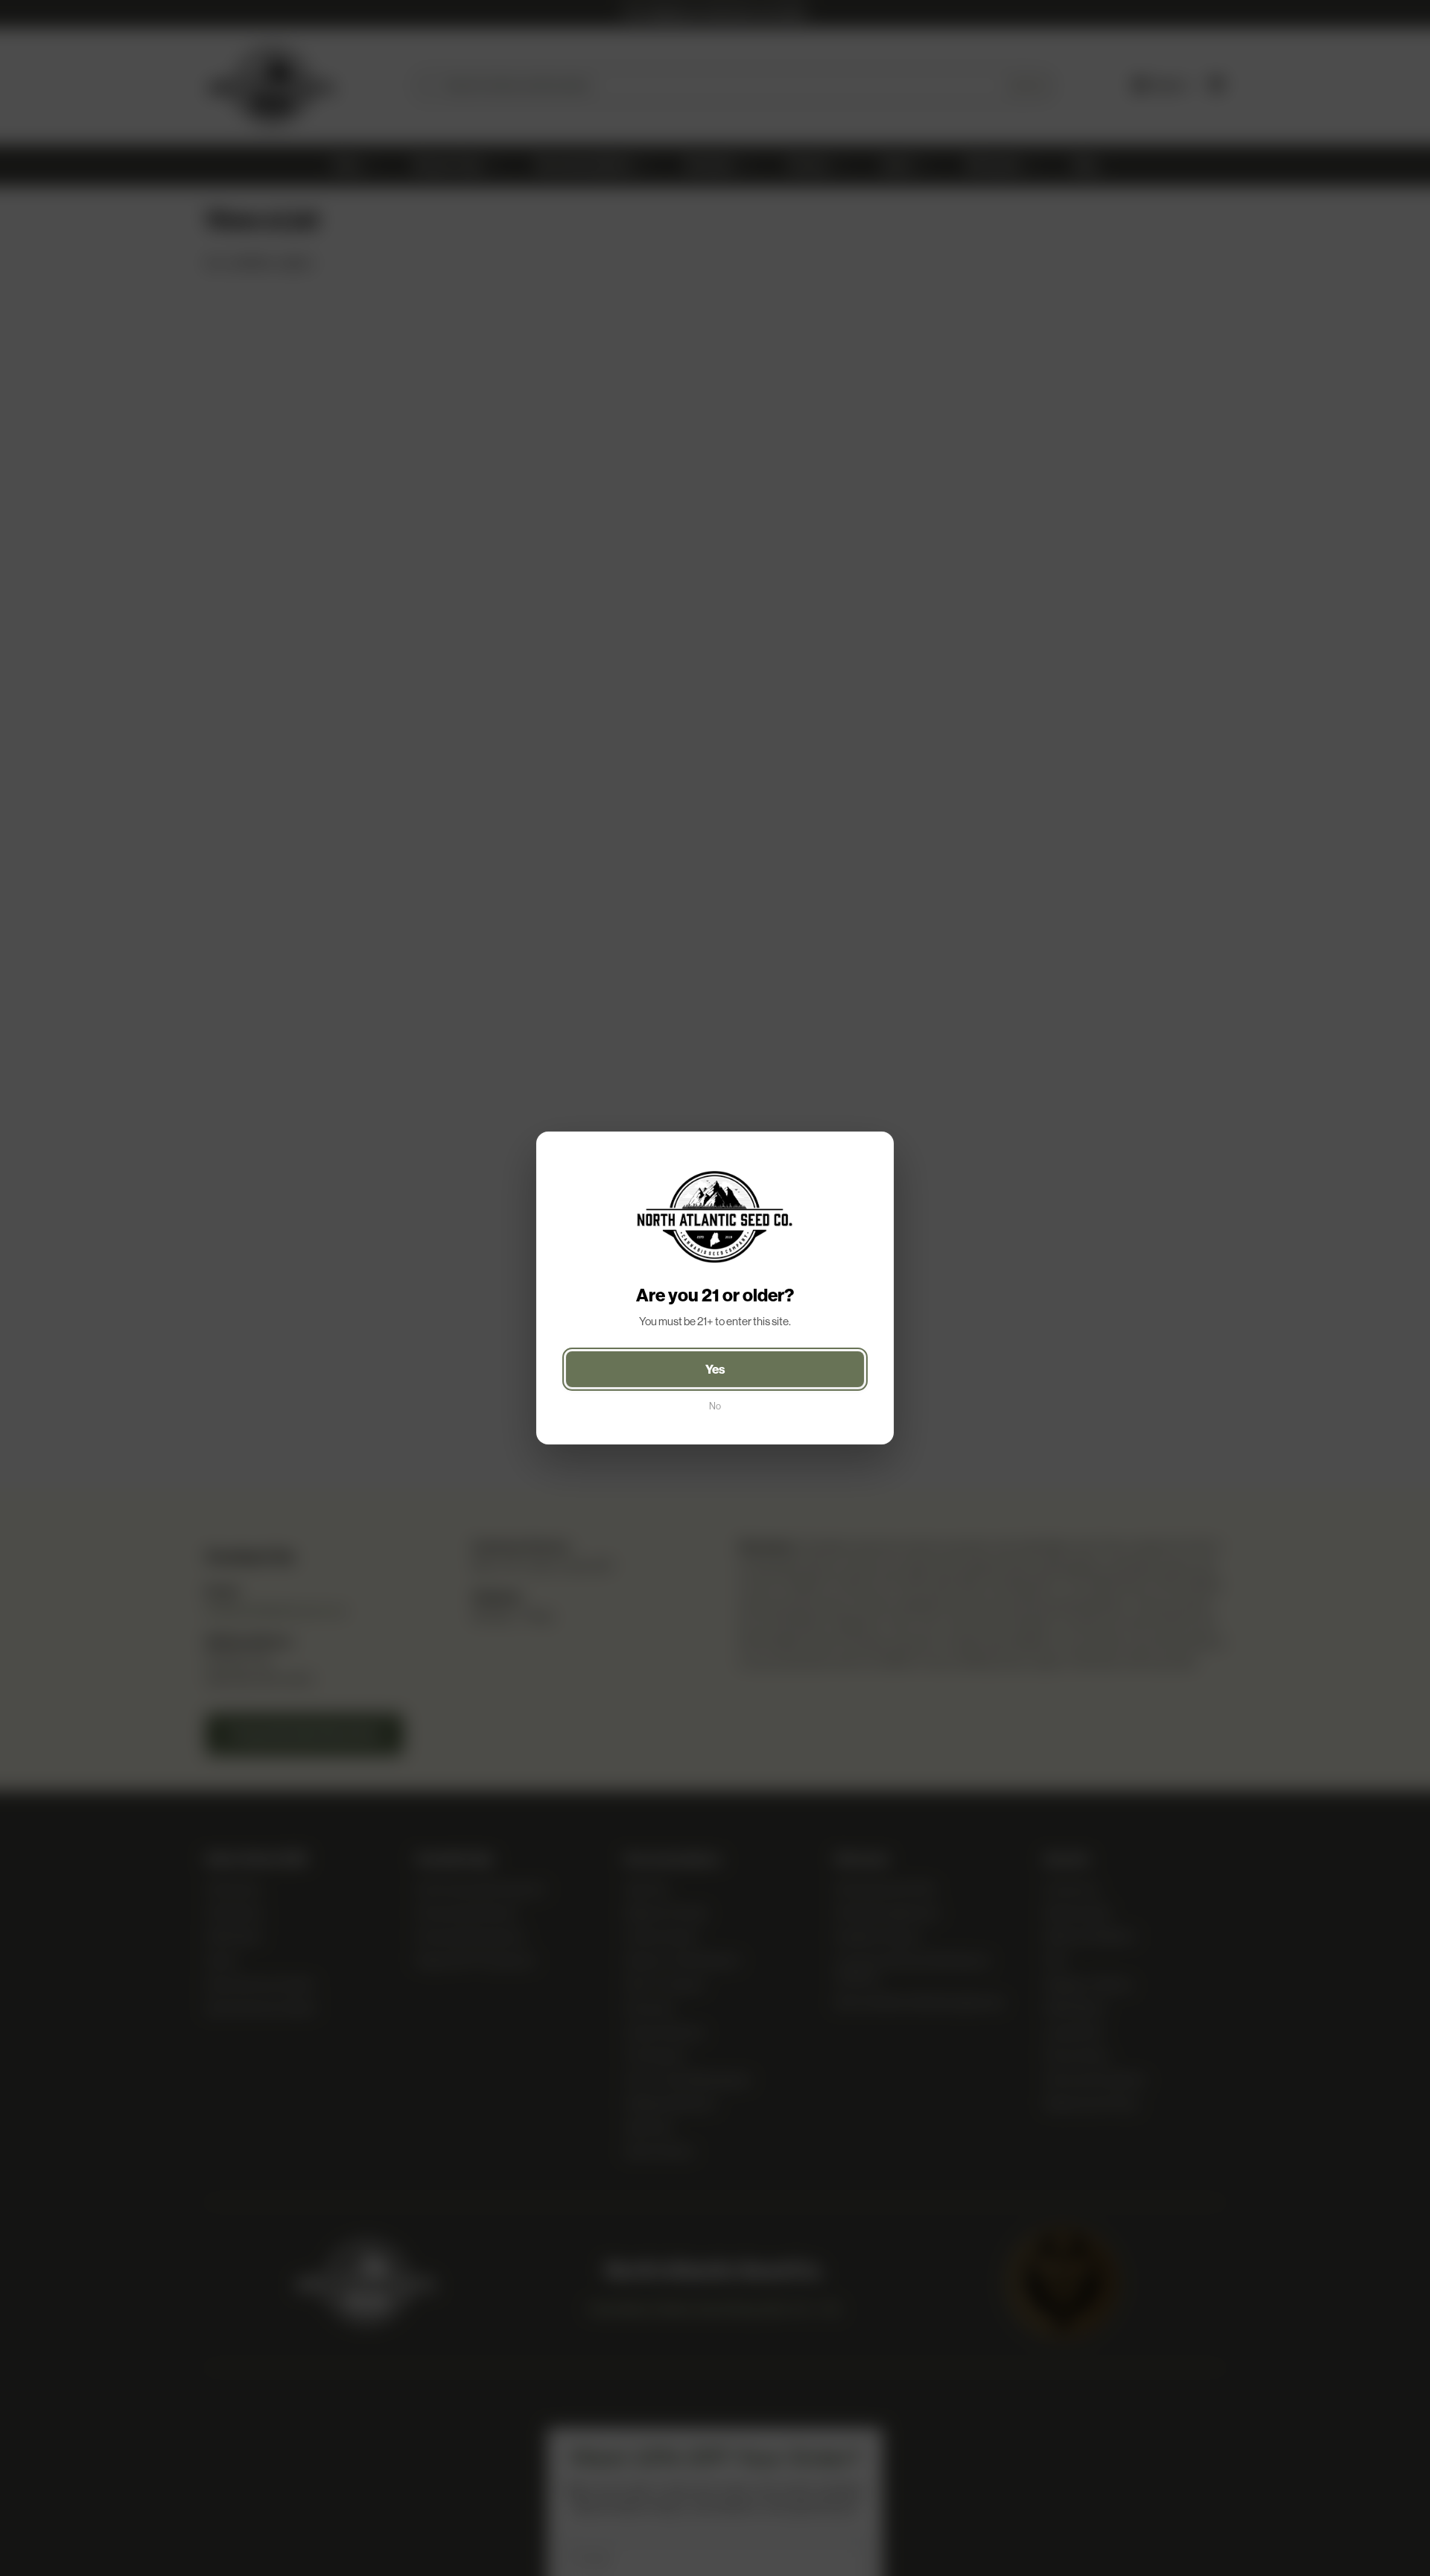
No (715, 1406)
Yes (715, 1369)
